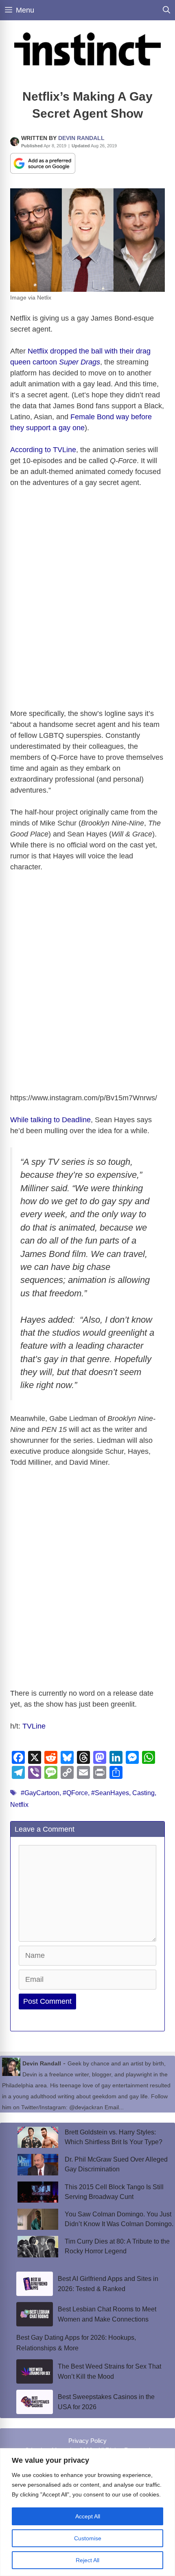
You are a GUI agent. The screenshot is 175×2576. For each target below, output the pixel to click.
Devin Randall (81, 138)
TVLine (34, 1726)
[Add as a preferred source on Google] (43, 163)
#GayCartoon (40, 1793)
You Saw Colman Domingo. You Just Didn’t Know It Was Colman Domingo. (119, 2219)
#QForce (75, 1793)
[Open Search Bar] (166, 10)
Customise (88, 2538)
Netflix (19, 1805)
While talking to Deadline (50, 1120)
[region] (87, 2512)
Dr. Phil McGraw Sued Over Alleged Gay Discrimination (116, 2164)
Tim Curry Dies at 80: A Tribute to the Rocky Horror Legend (117, 2246)
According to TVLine (43, 450)
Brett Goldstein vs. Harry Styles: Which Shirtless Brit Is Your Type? (114, 2137)
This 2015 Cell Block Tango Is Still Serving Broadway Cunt (114, 2192)
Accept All (88, 2516)
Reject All (87, 2560)
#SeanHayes (110, 1793)
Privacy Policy (87, 2441)
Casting (143, 1793)
